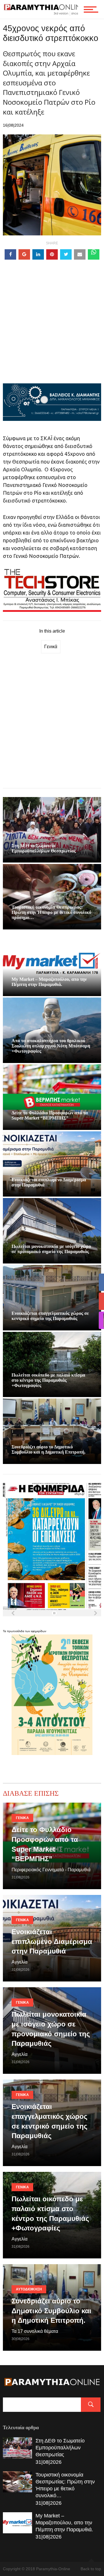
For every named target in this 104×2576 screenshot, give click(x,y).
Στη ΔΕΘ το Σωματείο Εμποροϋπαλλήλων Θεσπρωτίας (44, 848)
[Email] (80, 254)
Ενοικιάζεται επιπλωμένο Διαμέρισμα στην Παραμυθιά (52, 1941)
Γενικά (51, 647)
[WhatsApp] (94, 254)
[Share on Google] (24, 254)
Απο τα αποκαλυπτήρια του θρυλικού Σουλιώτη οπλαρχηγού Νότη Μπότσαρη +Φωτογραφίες (51, 1046)
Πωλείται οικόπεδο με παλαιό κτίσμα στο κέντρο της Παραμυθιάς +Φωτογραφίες (48, 1380)
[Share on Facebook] (10, 254)
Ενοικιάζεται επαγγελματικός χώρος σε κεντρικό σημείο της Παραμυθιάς (50, 1316)
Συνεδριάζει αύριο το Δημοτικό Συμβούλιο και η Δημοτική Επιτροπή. (49, 1449)
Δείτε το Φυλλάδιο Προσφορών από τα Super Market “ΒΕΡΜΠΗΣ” (50, 1115)
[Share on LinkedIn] (38, 254)
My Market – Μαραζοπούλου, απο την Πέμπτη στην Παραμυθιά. (49, 982)
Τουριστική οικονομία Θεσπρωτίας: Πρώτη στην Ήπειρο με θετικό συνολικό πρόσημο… (51, 912)
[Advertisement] (52, 331)
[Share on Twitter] (66, 254)
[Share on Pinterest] (52, 254)
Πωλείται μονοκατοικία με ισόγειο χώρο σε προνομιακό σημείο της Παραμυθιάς (51, 1249)
